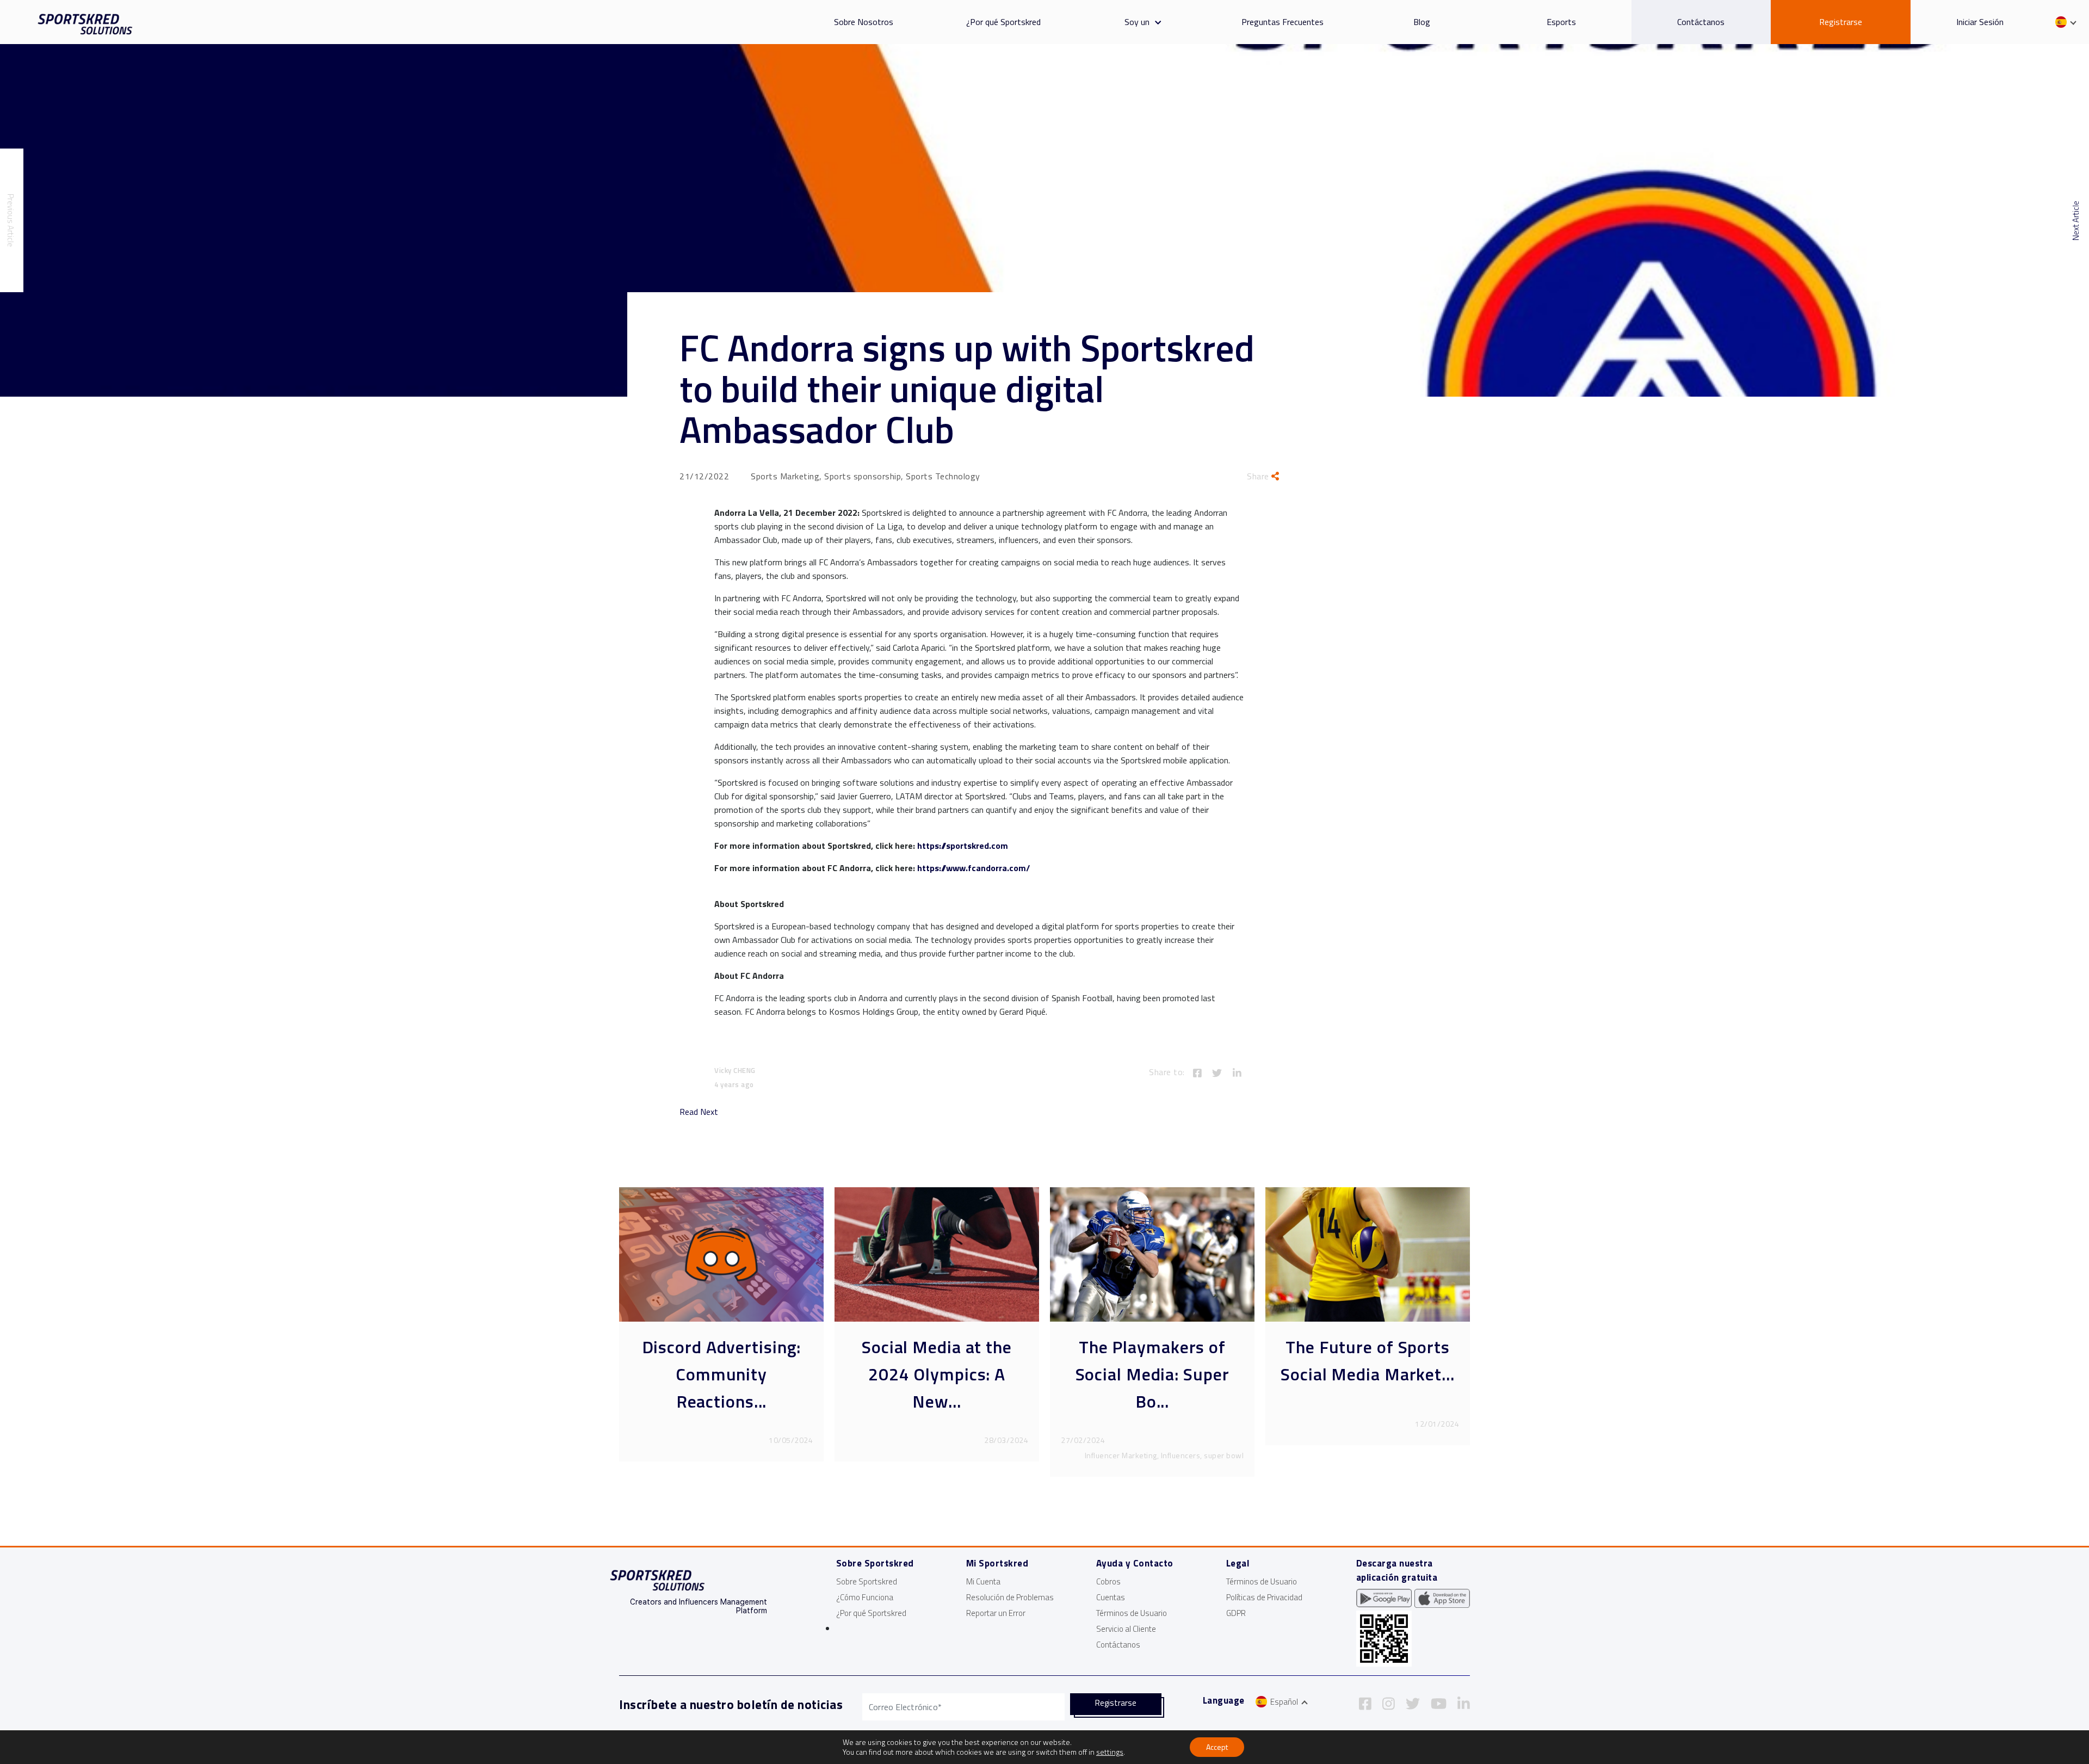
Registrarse (1841, 22)
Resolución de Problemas (1010, 1597)
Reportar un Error (996, 1613)
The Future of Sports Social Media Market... (721, 1360)
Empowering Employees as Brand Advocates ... (937, 1374)
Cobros (1108, 1581)
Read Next (699, 1112)
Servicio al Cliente (1126, 1629)
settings (1110, 1752)
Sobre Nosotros (864, 22)
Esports (1561, 22)
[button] (1155, 22)
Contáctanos (1701, 22)
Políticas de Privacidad (1264, 1597)
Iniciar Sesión (1980, 22)
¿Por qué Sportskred (1003, 22)
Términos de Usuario (1132, 1613)
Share (1259, 476)
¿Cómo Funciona (865, 1597)
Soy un (1137, 22)
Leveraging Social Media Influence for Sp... (1368, 1374)
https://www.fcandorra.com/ (974, 868)
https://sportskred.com (963, 846)
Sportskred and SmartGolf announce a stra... (1152, 1374)
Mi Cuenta (983, 1581)
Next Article (2076, 221)
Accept (1217, 1747)
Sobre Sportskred (867, 1581)
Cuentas (1111, 1597)
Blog (1422, 22)
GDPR (1236, 1613)
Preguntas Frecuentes (1283, 22)
